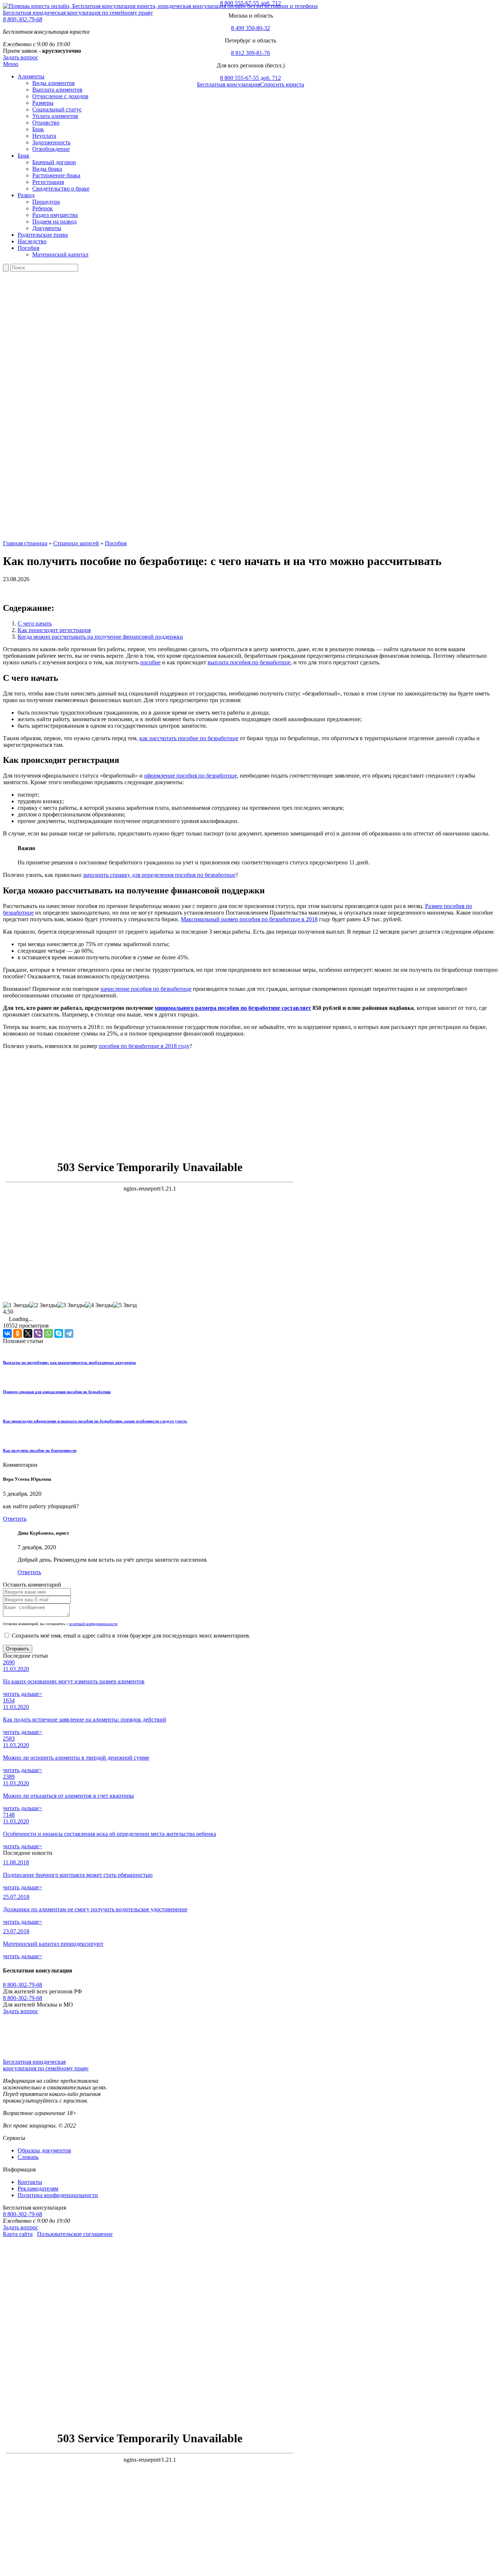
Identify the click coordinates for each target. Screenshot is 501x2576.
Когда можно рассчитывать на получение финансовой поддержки (100, 637)
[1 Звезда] (16, 1305)
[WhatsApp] (48, 1333)
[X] (28, 1333)
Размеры (43, 103)
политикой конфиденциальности (93, 1624)
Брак (38, 129)
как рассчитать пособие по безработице (189, 738)
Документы (47, 228)
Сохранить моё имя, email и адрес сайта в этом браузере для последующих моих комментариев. (131, 1636)
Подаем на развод (54, 222)
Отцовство (46, 123)
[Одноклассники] (18, 1333)
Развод (26, 195)
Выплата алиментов (57, 90)
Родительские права (43, 235)
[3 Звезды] (71, 1305)
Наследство (32, 241)
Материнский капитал (60, 254)
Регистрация (48, 182)
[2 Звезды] (43, 1305)
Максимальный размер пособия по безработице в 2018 (249, 919)
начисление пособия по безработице (146, 989)
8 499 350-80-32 (251, 28)
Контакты (30, 2182)
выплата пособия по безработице (249, 662)
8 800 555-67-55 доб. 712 (251, 3)
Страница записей (76, 543)
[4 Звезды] (99, 1305)
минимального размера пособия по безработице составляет (233, 1008)
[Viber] (38, 1333)
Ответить (15, 1519)
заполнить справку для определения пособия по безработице (159, 875)
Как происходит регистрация (54, 630)
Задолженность (51, 142)
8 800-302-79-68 (23, 1985)
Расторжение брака (56, 175)
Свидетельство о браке (61, 189)
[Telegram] (69, 1333)
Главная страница (25, 543)
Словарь (28, 2157)
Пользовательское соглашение (75, 2234)
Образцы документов (44, 2150)
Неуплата (44, 136)
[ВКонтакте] (7, 1333)
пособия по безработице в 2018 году (144, 1046)
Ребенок (43, 208)
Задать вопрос (21, 2011)
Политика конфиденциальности (58, 2195)
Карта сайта (18, 2234)
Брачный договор (54, 162)
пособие (150, 662)
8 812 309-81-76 (251, 53)
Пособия (28, 248)
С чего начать (35, 623)
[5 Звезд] (125, 1305)
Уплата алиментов (55, 116)
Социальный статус (57, 109)
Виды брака (47, 169)
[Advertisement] (194, 1103)
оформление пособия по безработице (191, 776)
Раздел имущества (55, 215)
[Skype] (59, 1333)
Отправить (18, 1649)
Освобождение (51, 149)
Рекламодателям (38, 2189)
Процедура (46, 202)
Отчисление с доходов (60, 96)
